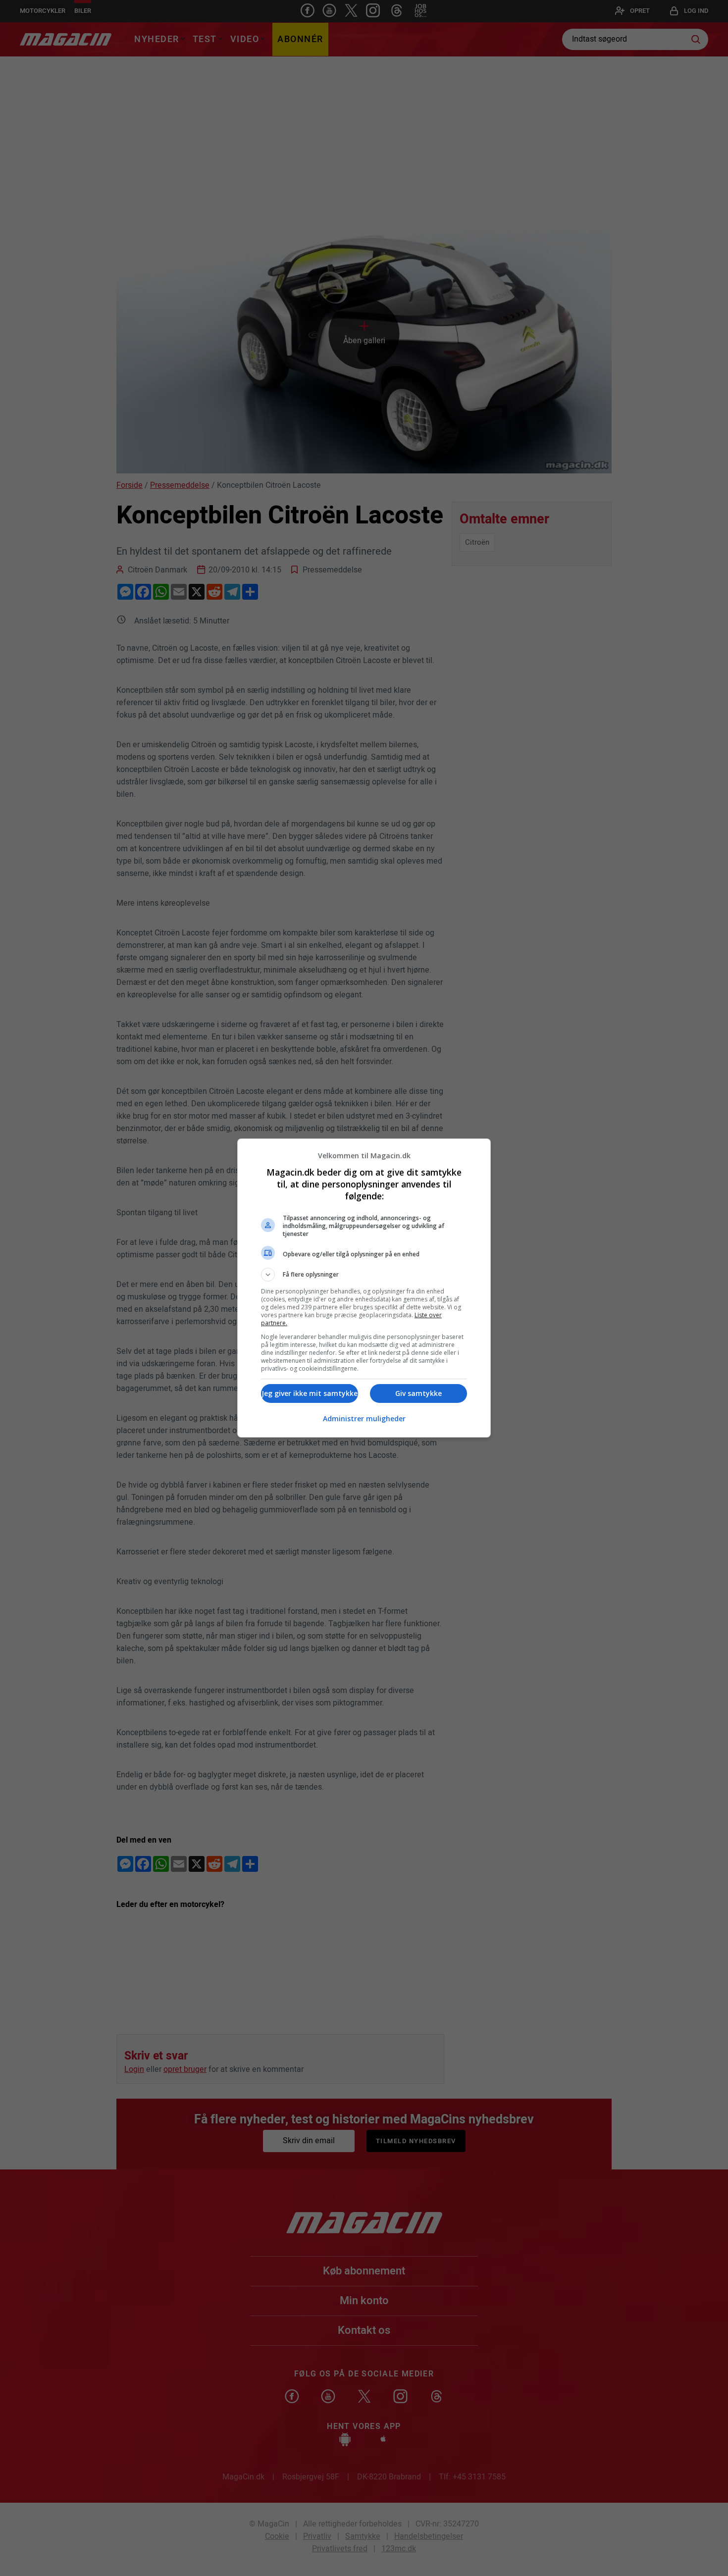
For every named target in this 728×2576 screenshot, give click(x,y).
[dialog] (364, 1288)
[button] (364, 1275)
